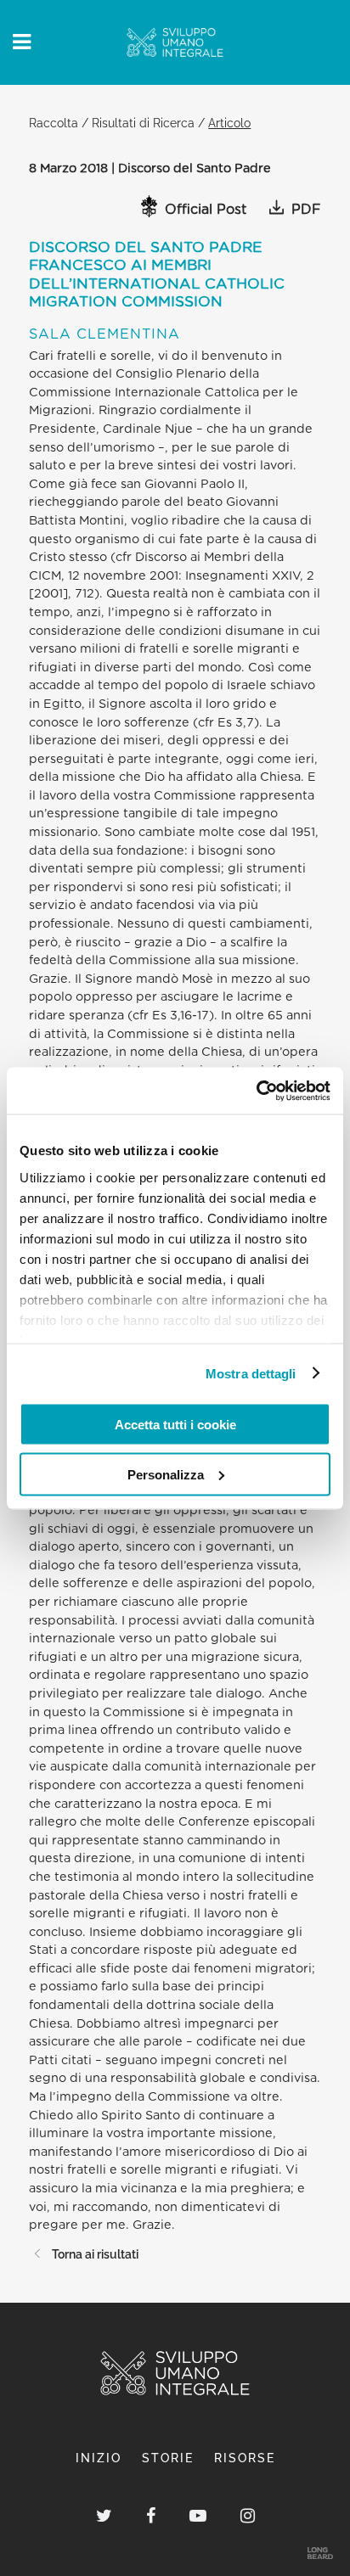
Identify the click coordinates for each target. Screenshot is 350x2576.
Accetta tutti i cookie (175, 1425)
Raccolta (54, 123)
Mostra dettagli (251, 1373)
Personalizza (166, 1474)
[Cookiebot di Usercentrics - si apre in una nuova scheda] (256, 1091)
